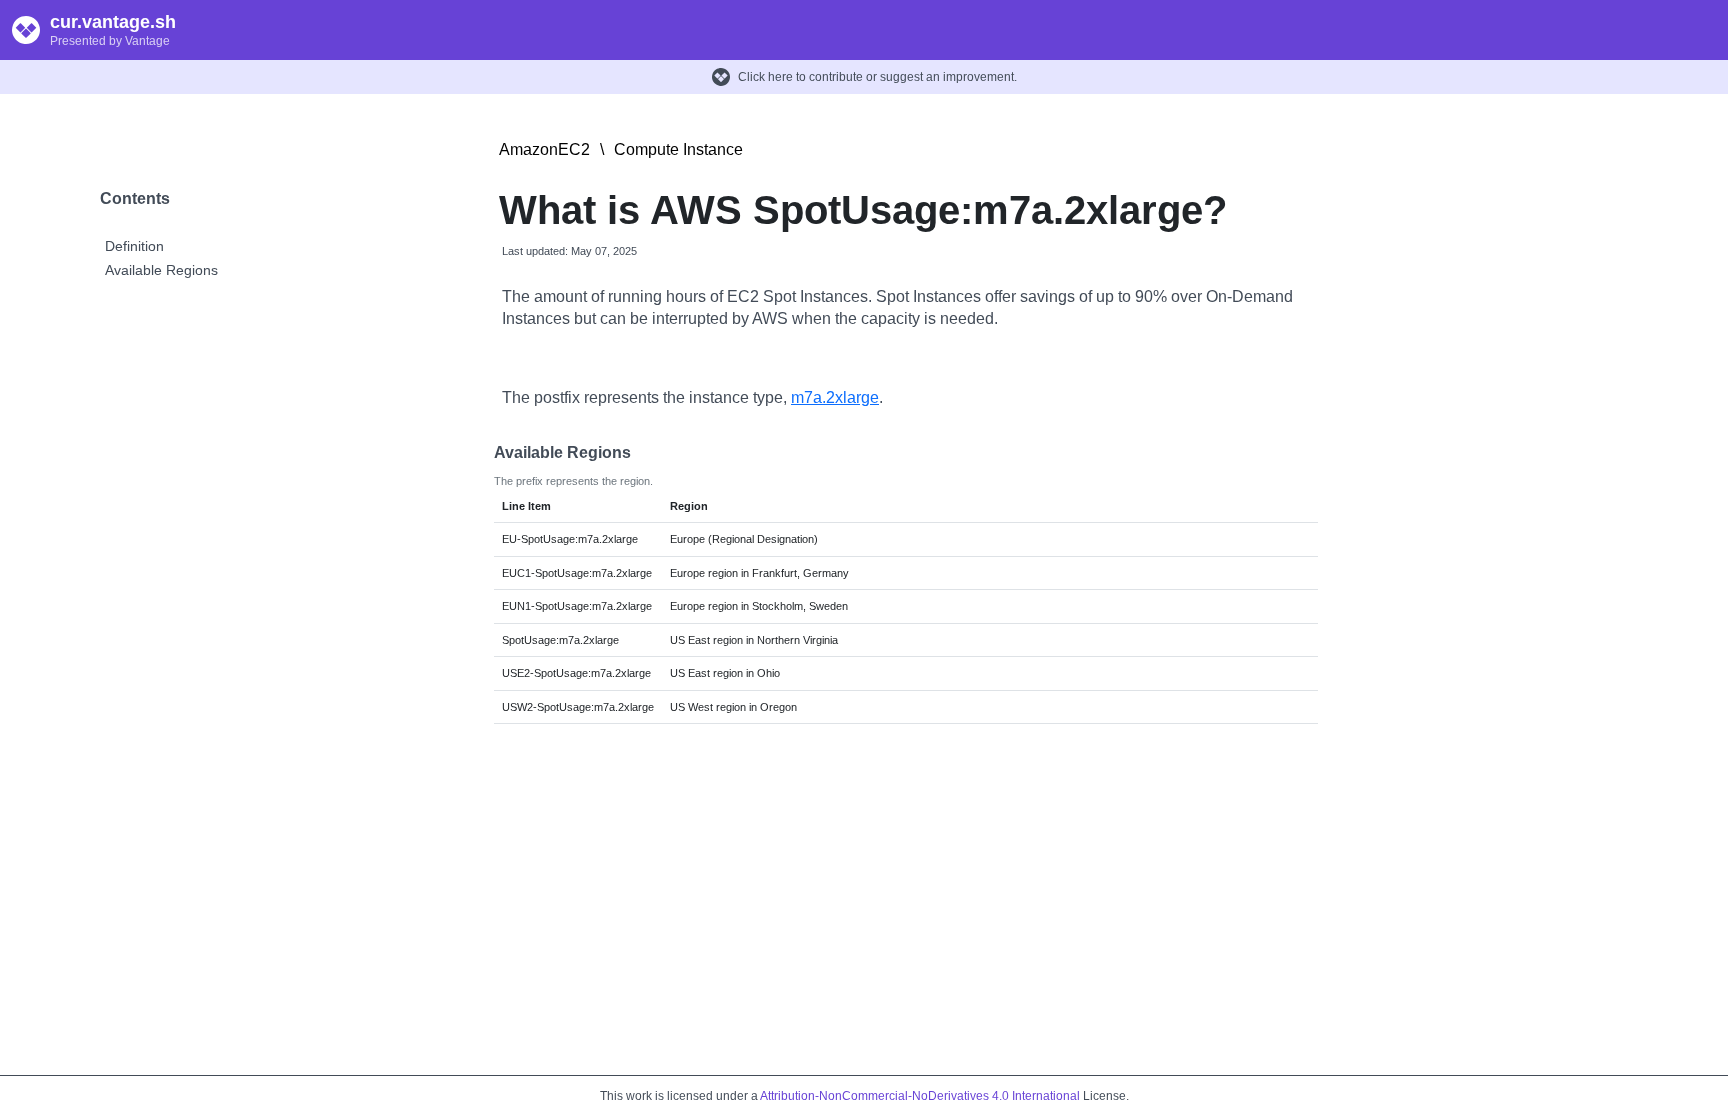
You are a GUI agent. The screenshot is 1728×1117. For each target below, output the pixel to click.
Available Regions (161, 270)
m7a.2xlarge (835, 397)
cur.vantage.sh (113, 22)
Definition (134, 246)
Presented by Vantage (110, 41)
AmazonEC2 (544, 149)
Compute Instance (678, 149)
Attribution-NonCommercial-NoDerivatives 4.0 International (920, 1096)
